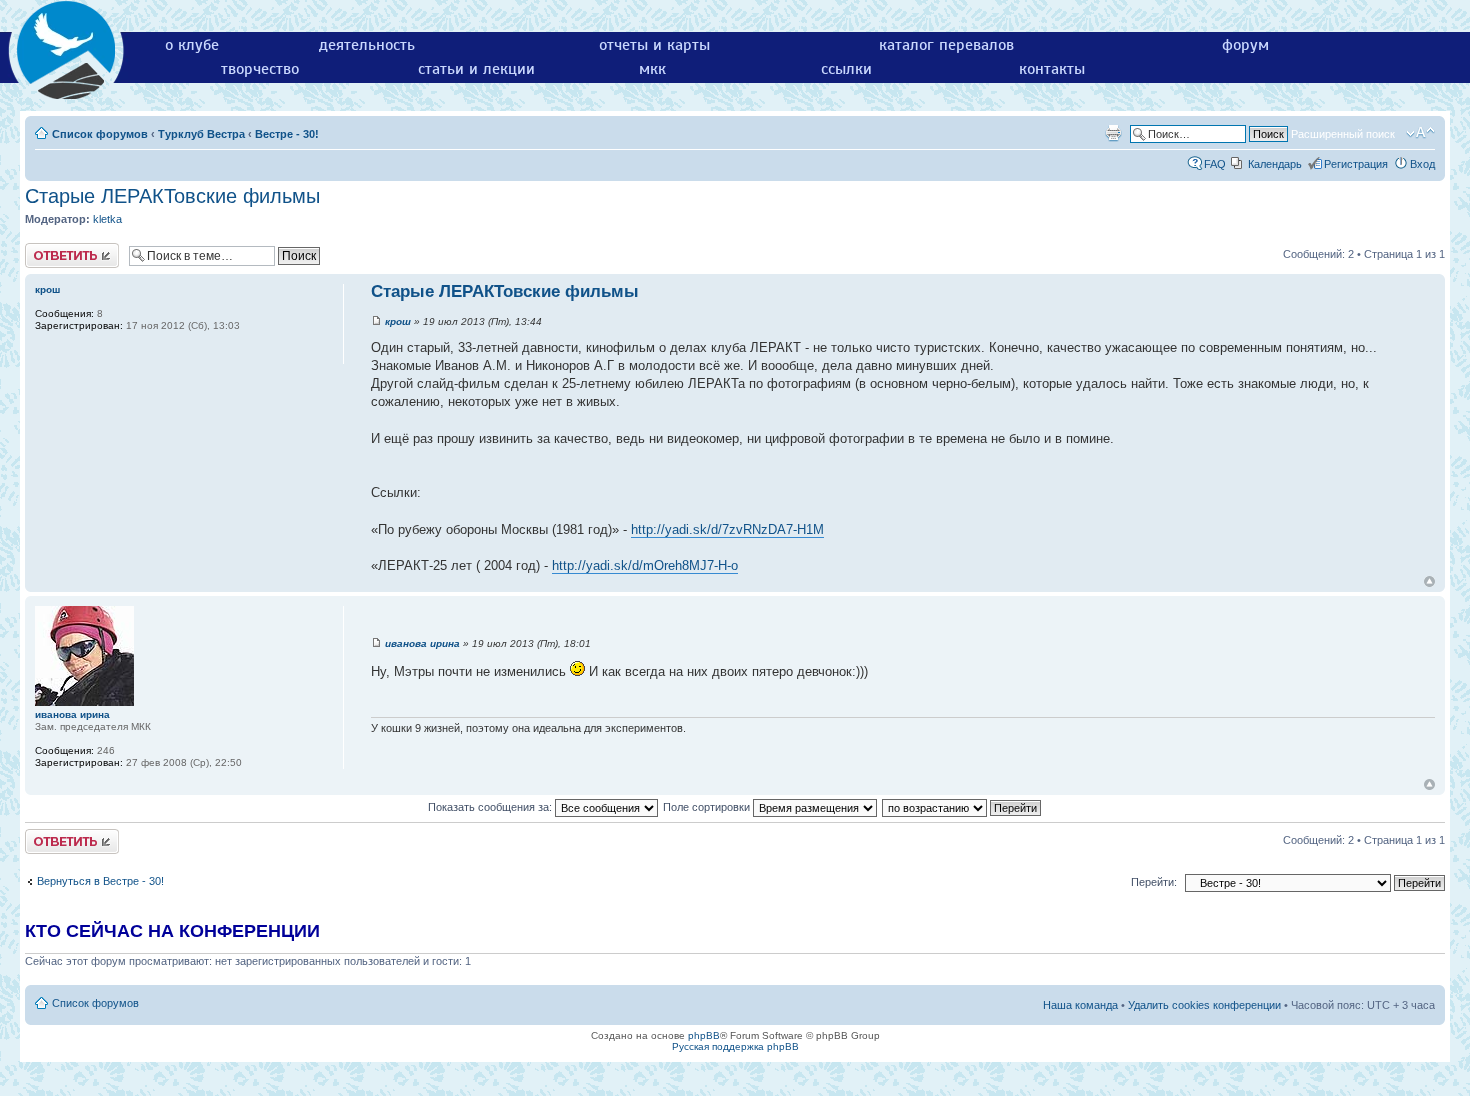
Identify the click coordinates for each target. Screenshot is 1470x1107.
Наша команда (1080, 1005)
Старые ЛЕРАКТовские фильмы (172, 196)
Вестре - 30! (287, 134)
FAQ (1215, 164)
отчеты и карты (654, 45)
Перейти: (1154, 882)
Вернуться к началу (1429, 581)
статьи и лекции (476, 69)
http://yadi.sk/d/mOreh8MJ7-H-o (645, 565)
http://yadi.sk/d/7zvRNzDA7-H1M (727, 529)
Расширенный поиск (1343, 134)
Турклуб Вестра (201, 134)
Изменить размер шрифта (1420, 133)
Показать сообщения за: (491, 807)
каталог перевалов (946, 45)
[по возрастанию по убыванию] (962, 807)
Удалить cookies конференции (1204, 1005)
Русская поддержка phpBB (735, 1046)
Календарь (1275, 164)
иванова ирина (422, 643)
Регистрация (1356, 164)
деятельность (367, 45)
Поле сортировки (708, 807)
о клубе (192, 45)
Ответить (49, 249)
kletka (107, 219)
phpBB (704, 1035)
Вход (1422, 164)
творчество (260, 69)
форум (1245, 45)
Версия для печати (1113, 133)
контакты (1052, 69)
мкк (652, 69)
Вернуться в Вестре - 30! (100, 881)
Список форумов (100, 134)
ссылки (846, 69)
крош (398, 321)
